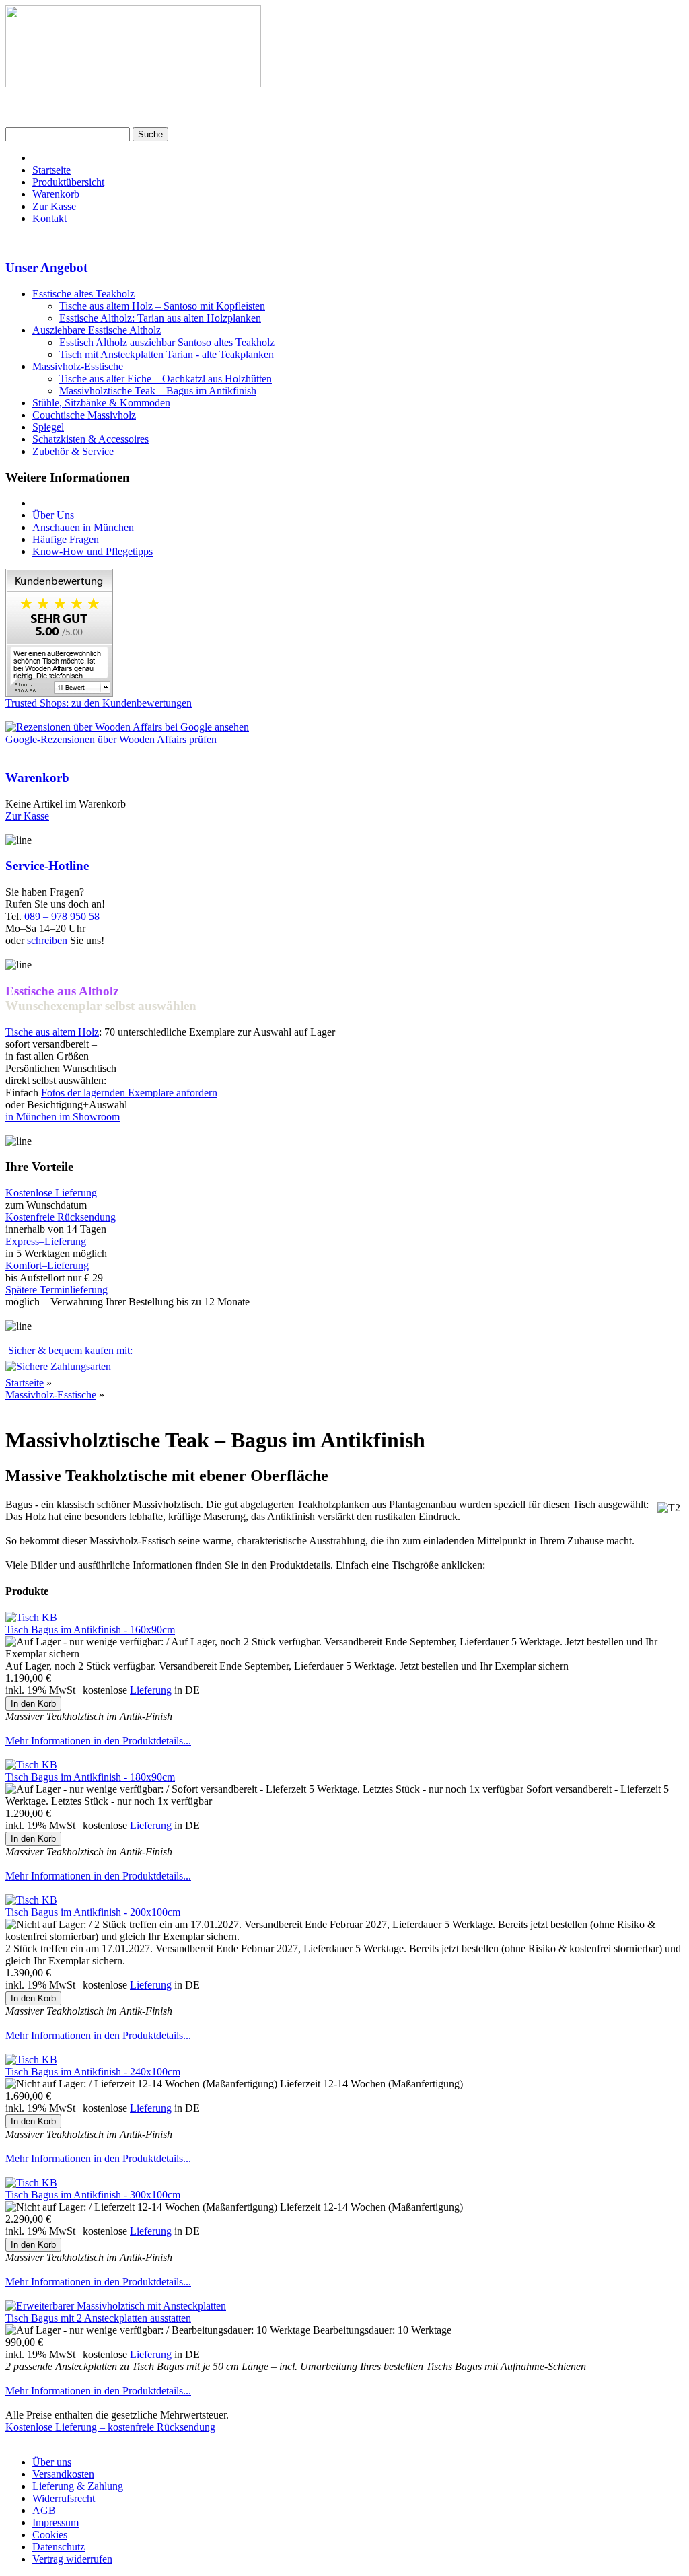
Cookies (50, 2535)
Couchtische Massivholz (84, 415)
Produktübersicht (68, 182)
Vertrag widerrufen (72, 2559)
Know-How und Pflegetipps (93, 551)
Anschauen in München (83, 527)
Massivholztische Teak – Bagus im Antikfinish (158, 391)
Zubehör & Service (73, 451)
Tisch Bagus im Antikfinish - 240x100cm (93, 2072)
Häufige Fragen (66, 539)
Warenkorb (56, 194)
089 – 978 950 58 (62, 916)
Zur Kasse (54, 206)
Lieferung (151, 1690)
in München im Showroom (63, 1117)
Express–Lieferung (46, 1241)
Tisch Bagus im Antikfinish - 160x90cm (90, 1630)
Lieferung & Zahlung (78, 2486)
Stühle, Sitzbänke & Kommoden (101, 403)
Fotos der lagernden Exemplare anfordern (129, 1093)
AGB (44, 2510)
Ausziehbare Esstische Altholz (97, 330)
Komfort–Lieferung (47, 1265)
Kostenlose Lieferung (51, 1193)
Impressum (56, 2523)
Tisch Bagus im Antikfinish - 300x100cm (93, 2195)
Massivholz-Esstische (78, 366)
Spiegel (48, 427)
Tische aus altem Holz (52, 1032)
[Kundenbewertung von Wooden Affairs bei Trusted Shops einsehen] (59, 693)
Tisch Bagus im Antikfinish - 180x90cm (90, 1777)
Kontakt (49, 218)
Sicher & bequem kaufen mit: (70, 1350)
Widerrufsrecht (64, 2498)
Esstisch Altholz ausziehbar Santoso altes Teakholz (167, 342)
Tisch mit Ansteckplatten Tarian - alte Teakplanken (167, 354)
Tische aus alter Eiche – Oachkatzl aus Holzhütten (166, 379)
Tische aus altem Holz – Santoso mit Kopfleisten (162, 306)
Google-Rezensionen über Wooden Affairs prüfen (111, 739)
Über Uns (53, 515)
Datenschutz (59, 2547)
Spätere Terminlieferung (57, 1290)
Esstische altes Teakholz (83, 294)
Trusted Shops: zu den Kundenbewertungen (99, 703)
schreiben (47, 940)
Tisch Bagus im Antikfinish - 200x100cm (93, 1912)
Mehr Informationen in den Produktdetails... (98, 1741)
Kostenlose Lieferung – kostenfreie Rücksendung (110, 2427)
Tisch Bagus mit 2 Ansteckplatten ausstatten (98, 2318)
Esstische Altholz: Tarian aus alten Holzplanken (160, 318)
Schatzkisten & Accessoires (90, 439)
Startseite (51, 170)
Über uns (52, 2462)
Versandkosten (63, 2474)
